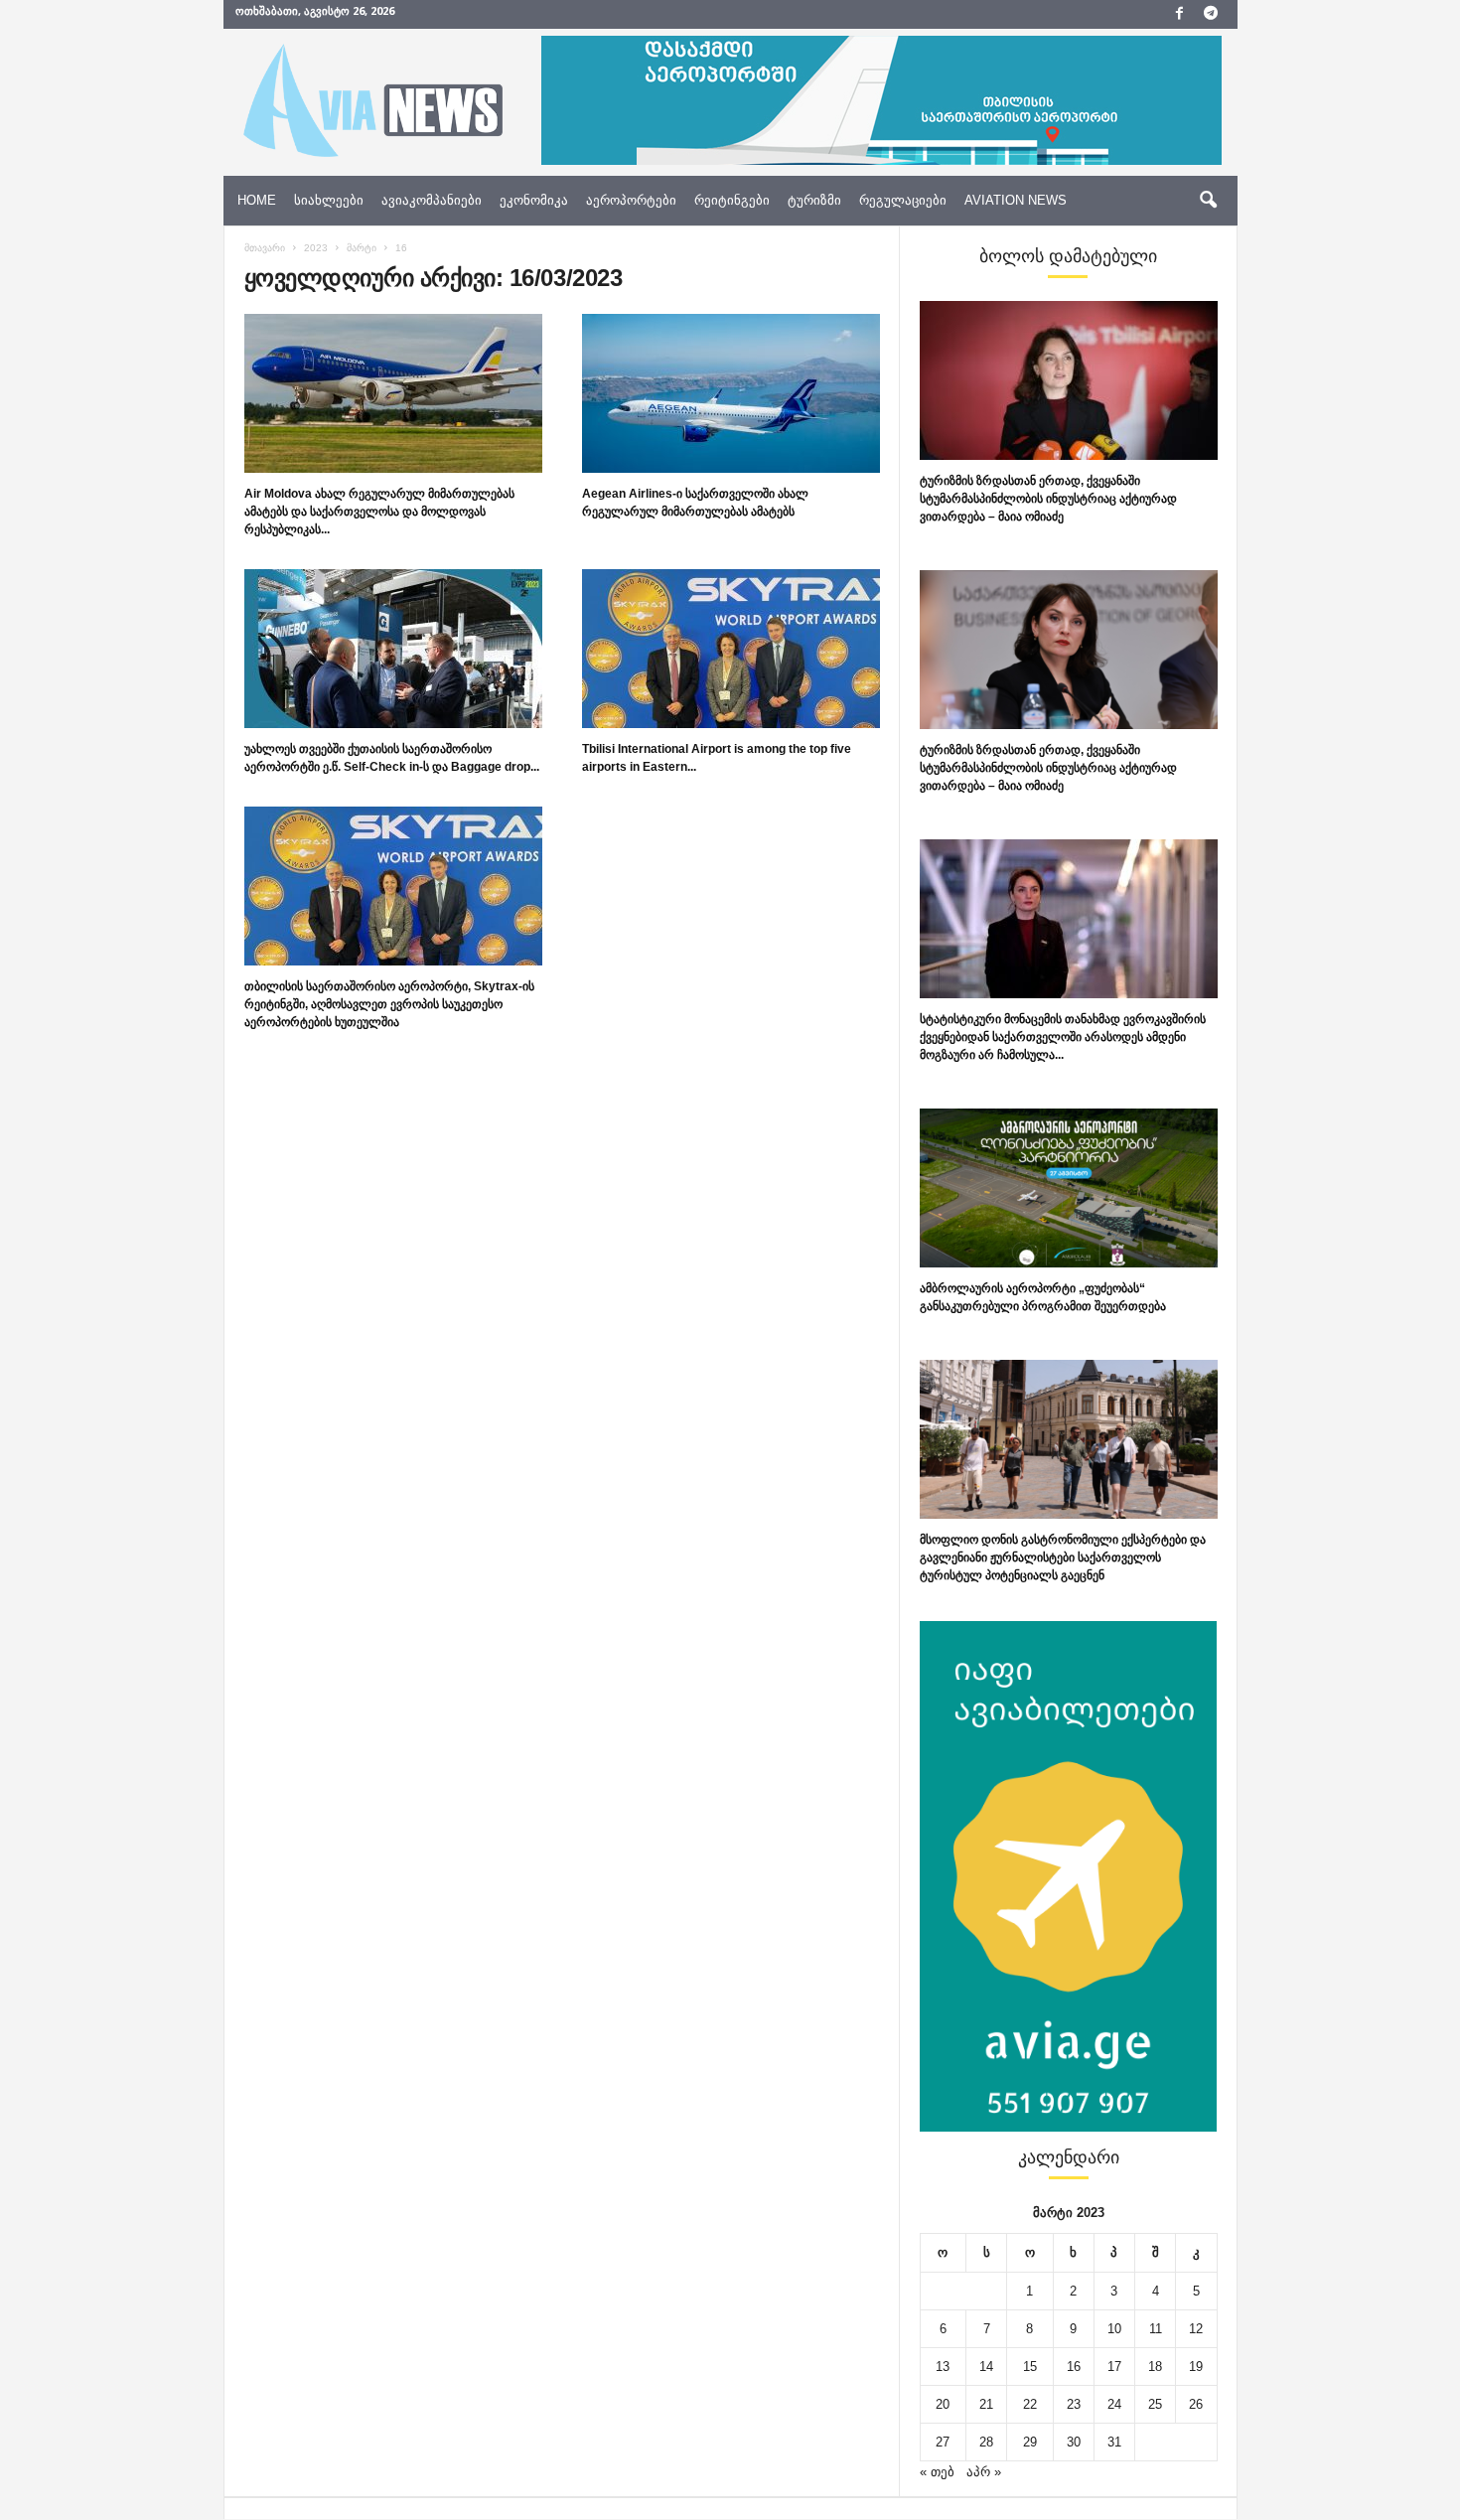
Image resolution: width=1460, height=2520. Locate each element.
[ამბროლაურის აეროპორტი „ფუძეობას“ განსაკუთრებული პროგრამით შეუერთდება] (1069, 1188)
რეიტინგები (732, 200)
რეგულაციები (903, 200)
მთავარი (265, 248)
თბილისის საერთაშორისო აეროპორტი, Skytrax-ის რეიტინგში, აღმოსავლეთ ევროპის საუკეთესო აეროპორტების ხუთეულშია (389, 1004)
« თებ (937, 2472)
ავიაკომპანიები (432, 200)
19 (1196, 2367)
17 (1114, 2367)
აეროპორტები (631, 200)
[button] (1208, 201)
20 (943, 2404)
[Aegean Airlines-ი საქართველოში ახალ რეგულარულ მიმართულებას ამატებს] (731, 393)
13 (943, 2367)
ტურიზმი (814, 200)
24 (1114, 2404)
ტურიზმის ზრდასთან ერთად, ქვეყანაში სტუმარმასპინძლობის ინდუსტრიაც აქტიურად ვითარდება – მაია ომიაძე (1048, 499)
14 (986, 2367)
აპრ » (984, 2472)
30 (1074, 2442)
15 (1030, 2367)
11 (1156, 2329)
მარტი (362, 248)
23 (1074, 2404)
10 (1114, 2329)
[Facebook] (1180, 14)
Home (257, 200)
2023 (316, 248)
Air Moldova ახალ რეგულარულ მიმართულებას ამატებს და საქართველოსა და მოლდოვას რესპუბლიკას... (379, 512)
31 (1114, 2442)
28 (986, 2442)
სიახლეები (329, 200)
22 (1030, 2404)
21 (986, 2404)
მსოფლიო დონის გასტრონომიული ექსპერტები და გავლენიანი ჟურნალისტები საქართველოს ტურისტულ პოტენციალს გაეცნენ (1063, 1557)
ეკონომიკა (534, 200)
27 (943, 2442)
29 (1030, 2442)
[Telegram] (1211, 14)
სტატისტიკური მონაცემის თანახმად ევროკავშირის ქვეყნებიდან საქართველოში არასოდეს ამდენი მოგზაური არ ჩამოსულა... (1063, 1037)
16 (1074, 2367)
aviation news (1016, 200)
